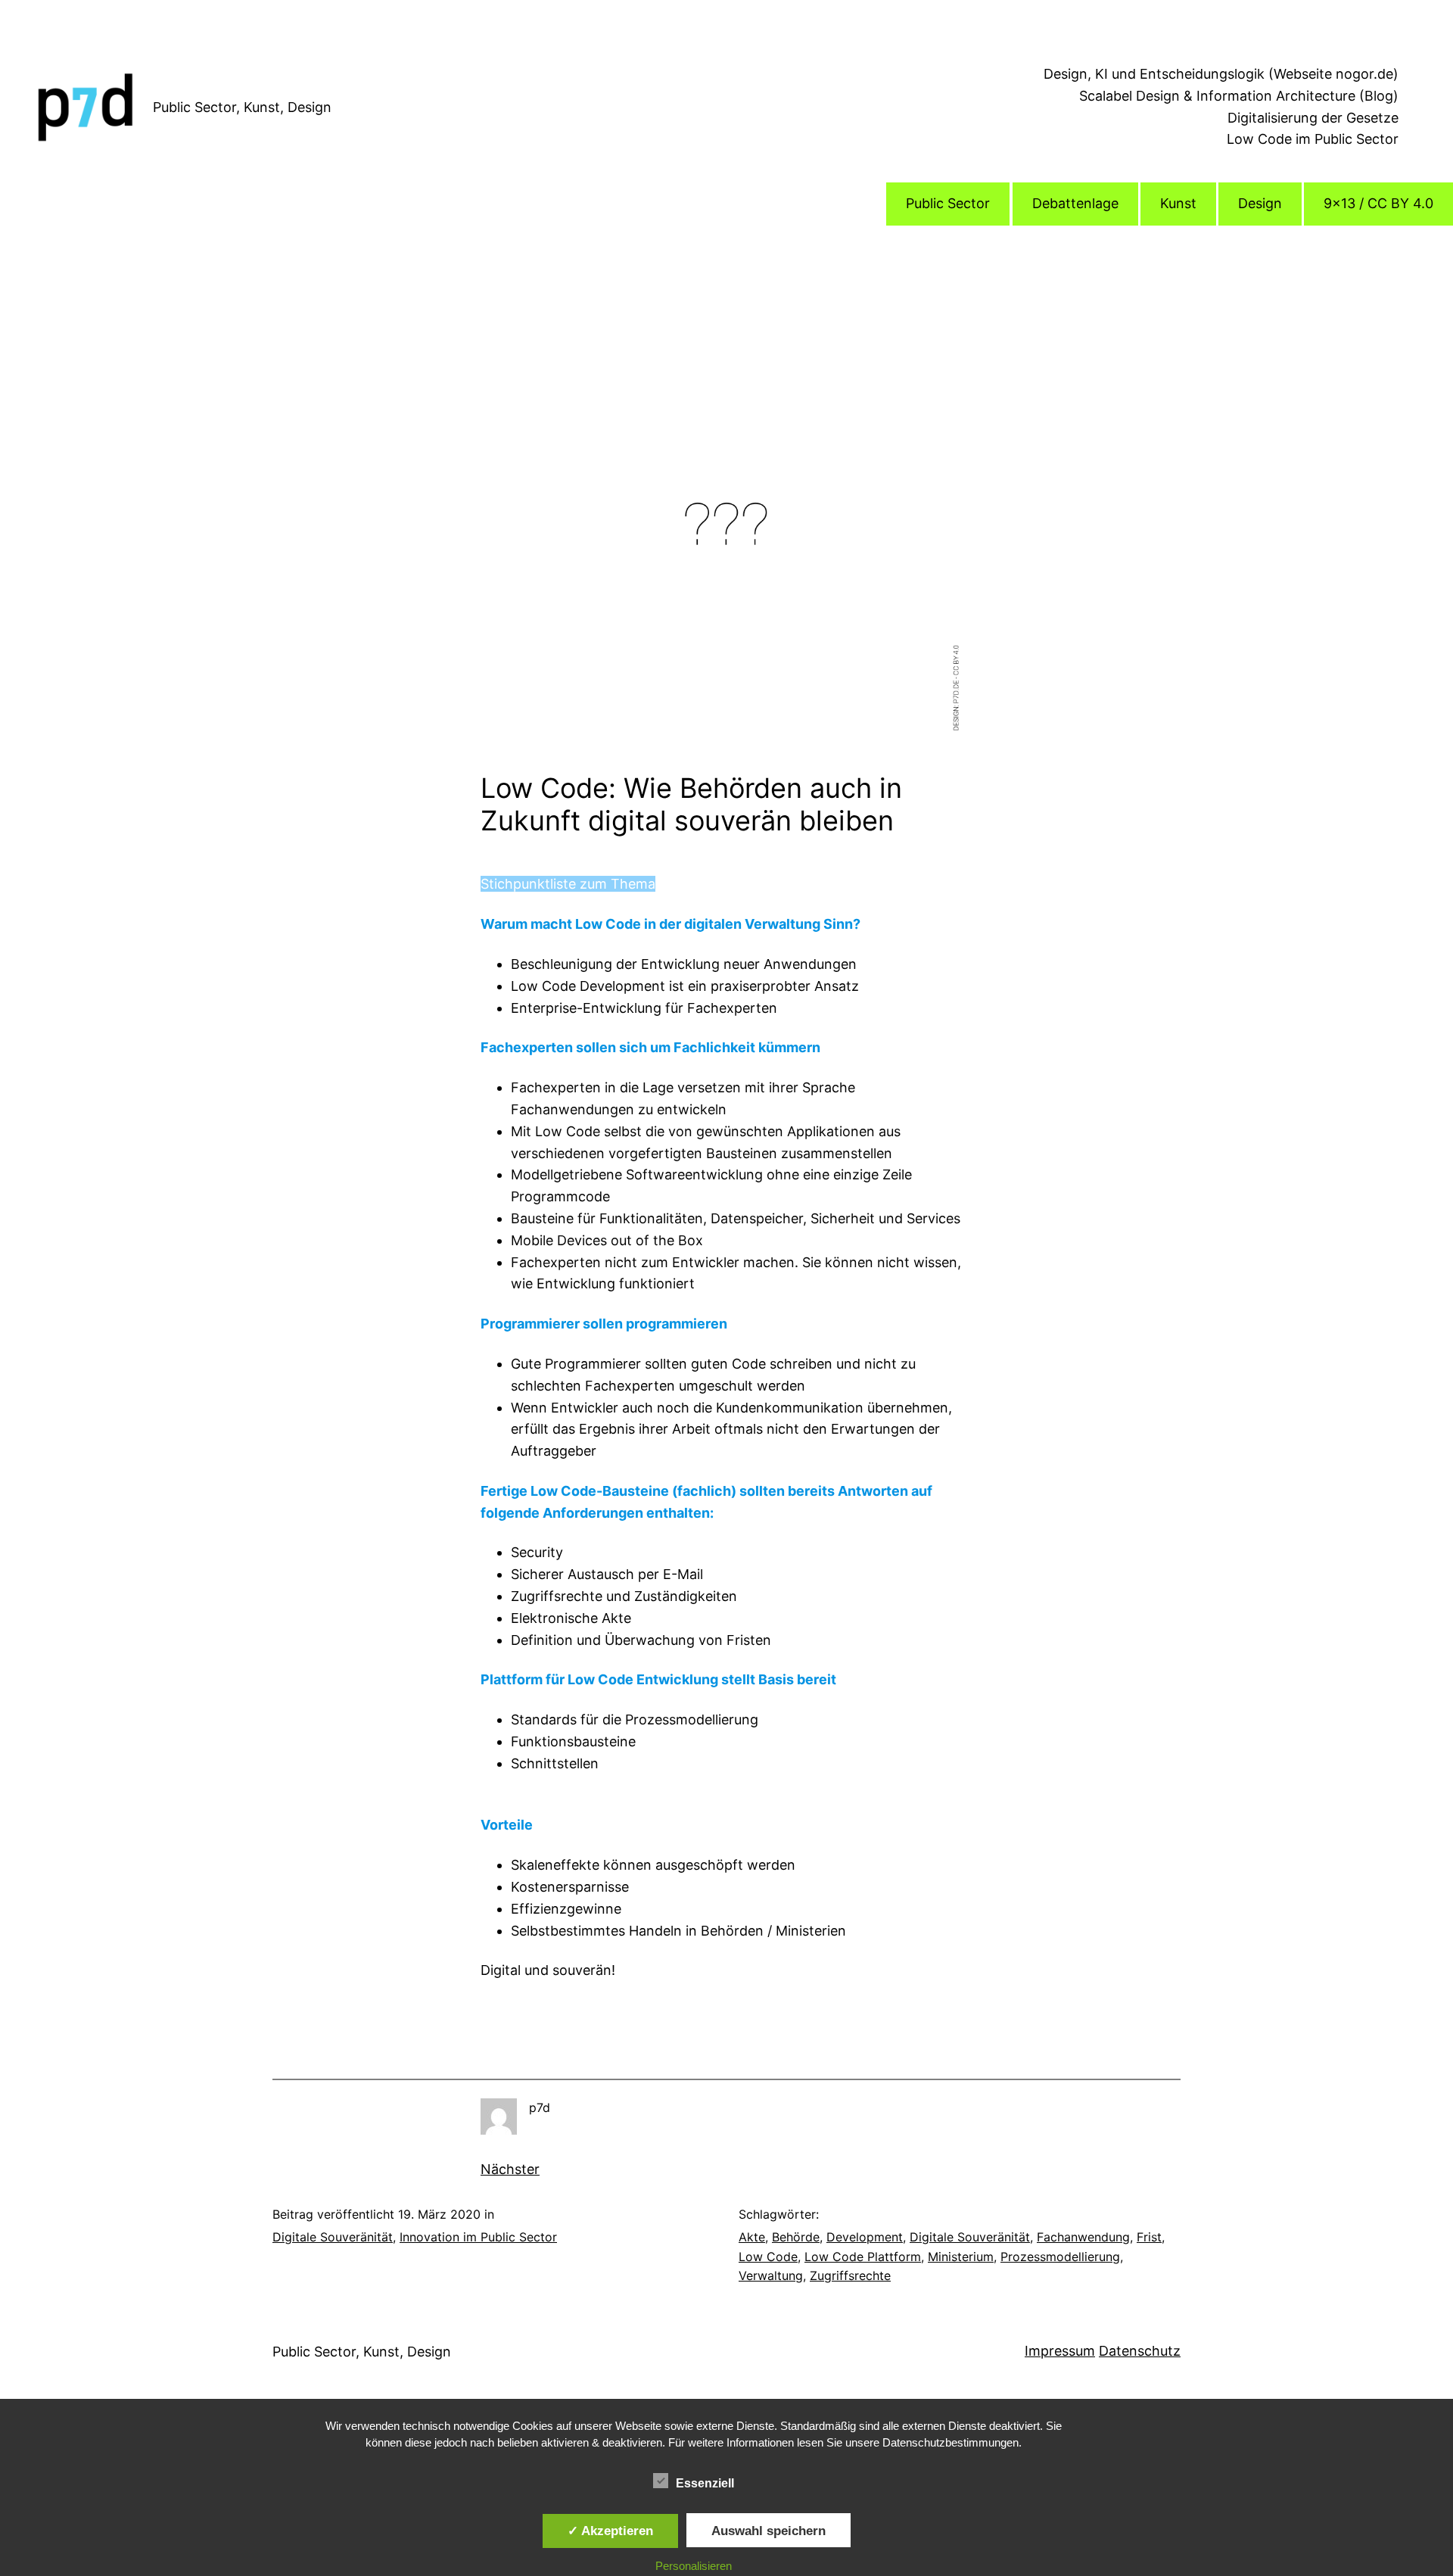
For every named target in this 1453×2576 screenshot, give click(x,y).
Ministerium (961, 2257)
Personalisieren (694, 2566)
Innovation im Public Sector (478, 2237)
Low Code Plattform (863, 2257)
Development (865, 2237)
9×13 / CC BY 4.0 (1378, 203)
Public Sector (948, 203)
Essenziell (705, 2483)
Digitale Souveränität (333, 2237)
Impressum (1060, 2351)
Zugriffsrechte (850, 2275)
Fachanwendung (1083, 2237)
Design (1260, 203)
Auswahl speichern (769, 2531)
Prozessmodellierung (1060, 2257)
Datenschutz (1140, 2351)
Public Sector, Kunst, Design (242, 107)
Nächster (510, 2169)
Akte (752, 2237)
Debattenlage (1075, 203)
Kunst (1178, 203)
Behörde (796, 2237)
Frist (1149, 2237)
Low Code (768, 2257)
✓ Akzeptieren (610, 2531)
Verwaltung (771, 2275)
